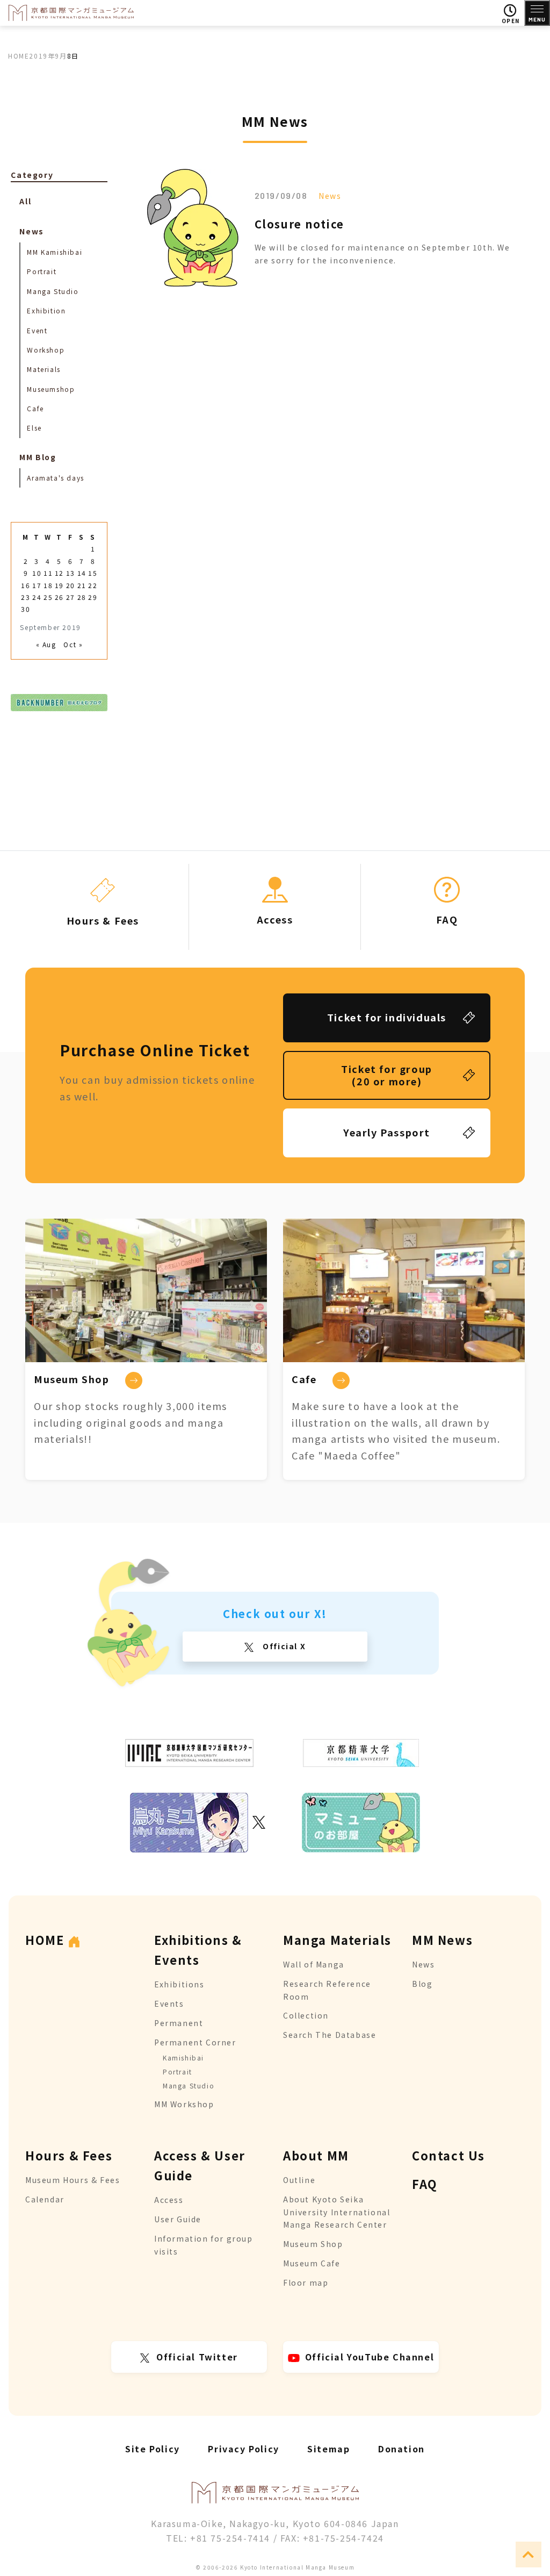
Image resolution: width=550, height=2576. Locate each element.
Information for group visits (204, 2245)
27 (71, 597)
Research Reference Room (327, 1990)
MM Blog (38, 457)
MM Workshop (184, 2104)
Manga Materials (337, 1940)
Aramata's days (55, 478)
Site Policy (153, 2449)
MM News (442, 1940)
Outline (299, 2180)
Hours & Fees (69, 2155)
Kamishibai (183, 2058)
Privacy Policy (243, 2449)
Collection (306, 2015)
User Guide (178, 2219)
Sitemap (328, 2449)
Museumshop (51, 389)
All (25, 201)
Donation (401, 2449)
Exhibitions (179, 1984)
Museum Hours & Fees (73, 2180)
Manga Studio (53, 291)
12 (59, 573)
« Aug (46, 644)
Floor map (306, 2282)
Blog (422, 1984)
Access (169, 2200)
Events (169, 2003)
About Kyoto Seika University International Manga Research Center (336, 2212)
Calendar (45, 2199)
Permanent (179, 2023)
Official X (283, 1646)
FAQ (425, 2184)
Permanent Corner (195, 2042)
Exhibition (46, 310)
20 (71, 585)
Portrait (42, 271)
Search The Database (330, 2035)
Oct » (73, 644)
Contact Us (448, 2155)
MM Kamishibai (55, 252)
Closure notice (299, 224)
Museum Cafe (312, 2263)
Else (34, 428)
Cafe (35, 408)
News (330, 196)
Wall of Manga (314, 1964)
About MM (316, 2155)
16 (26, 585)
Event (37, 330)
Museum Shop (313, 2244)
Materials (44, 369)
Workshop (46, 350)
